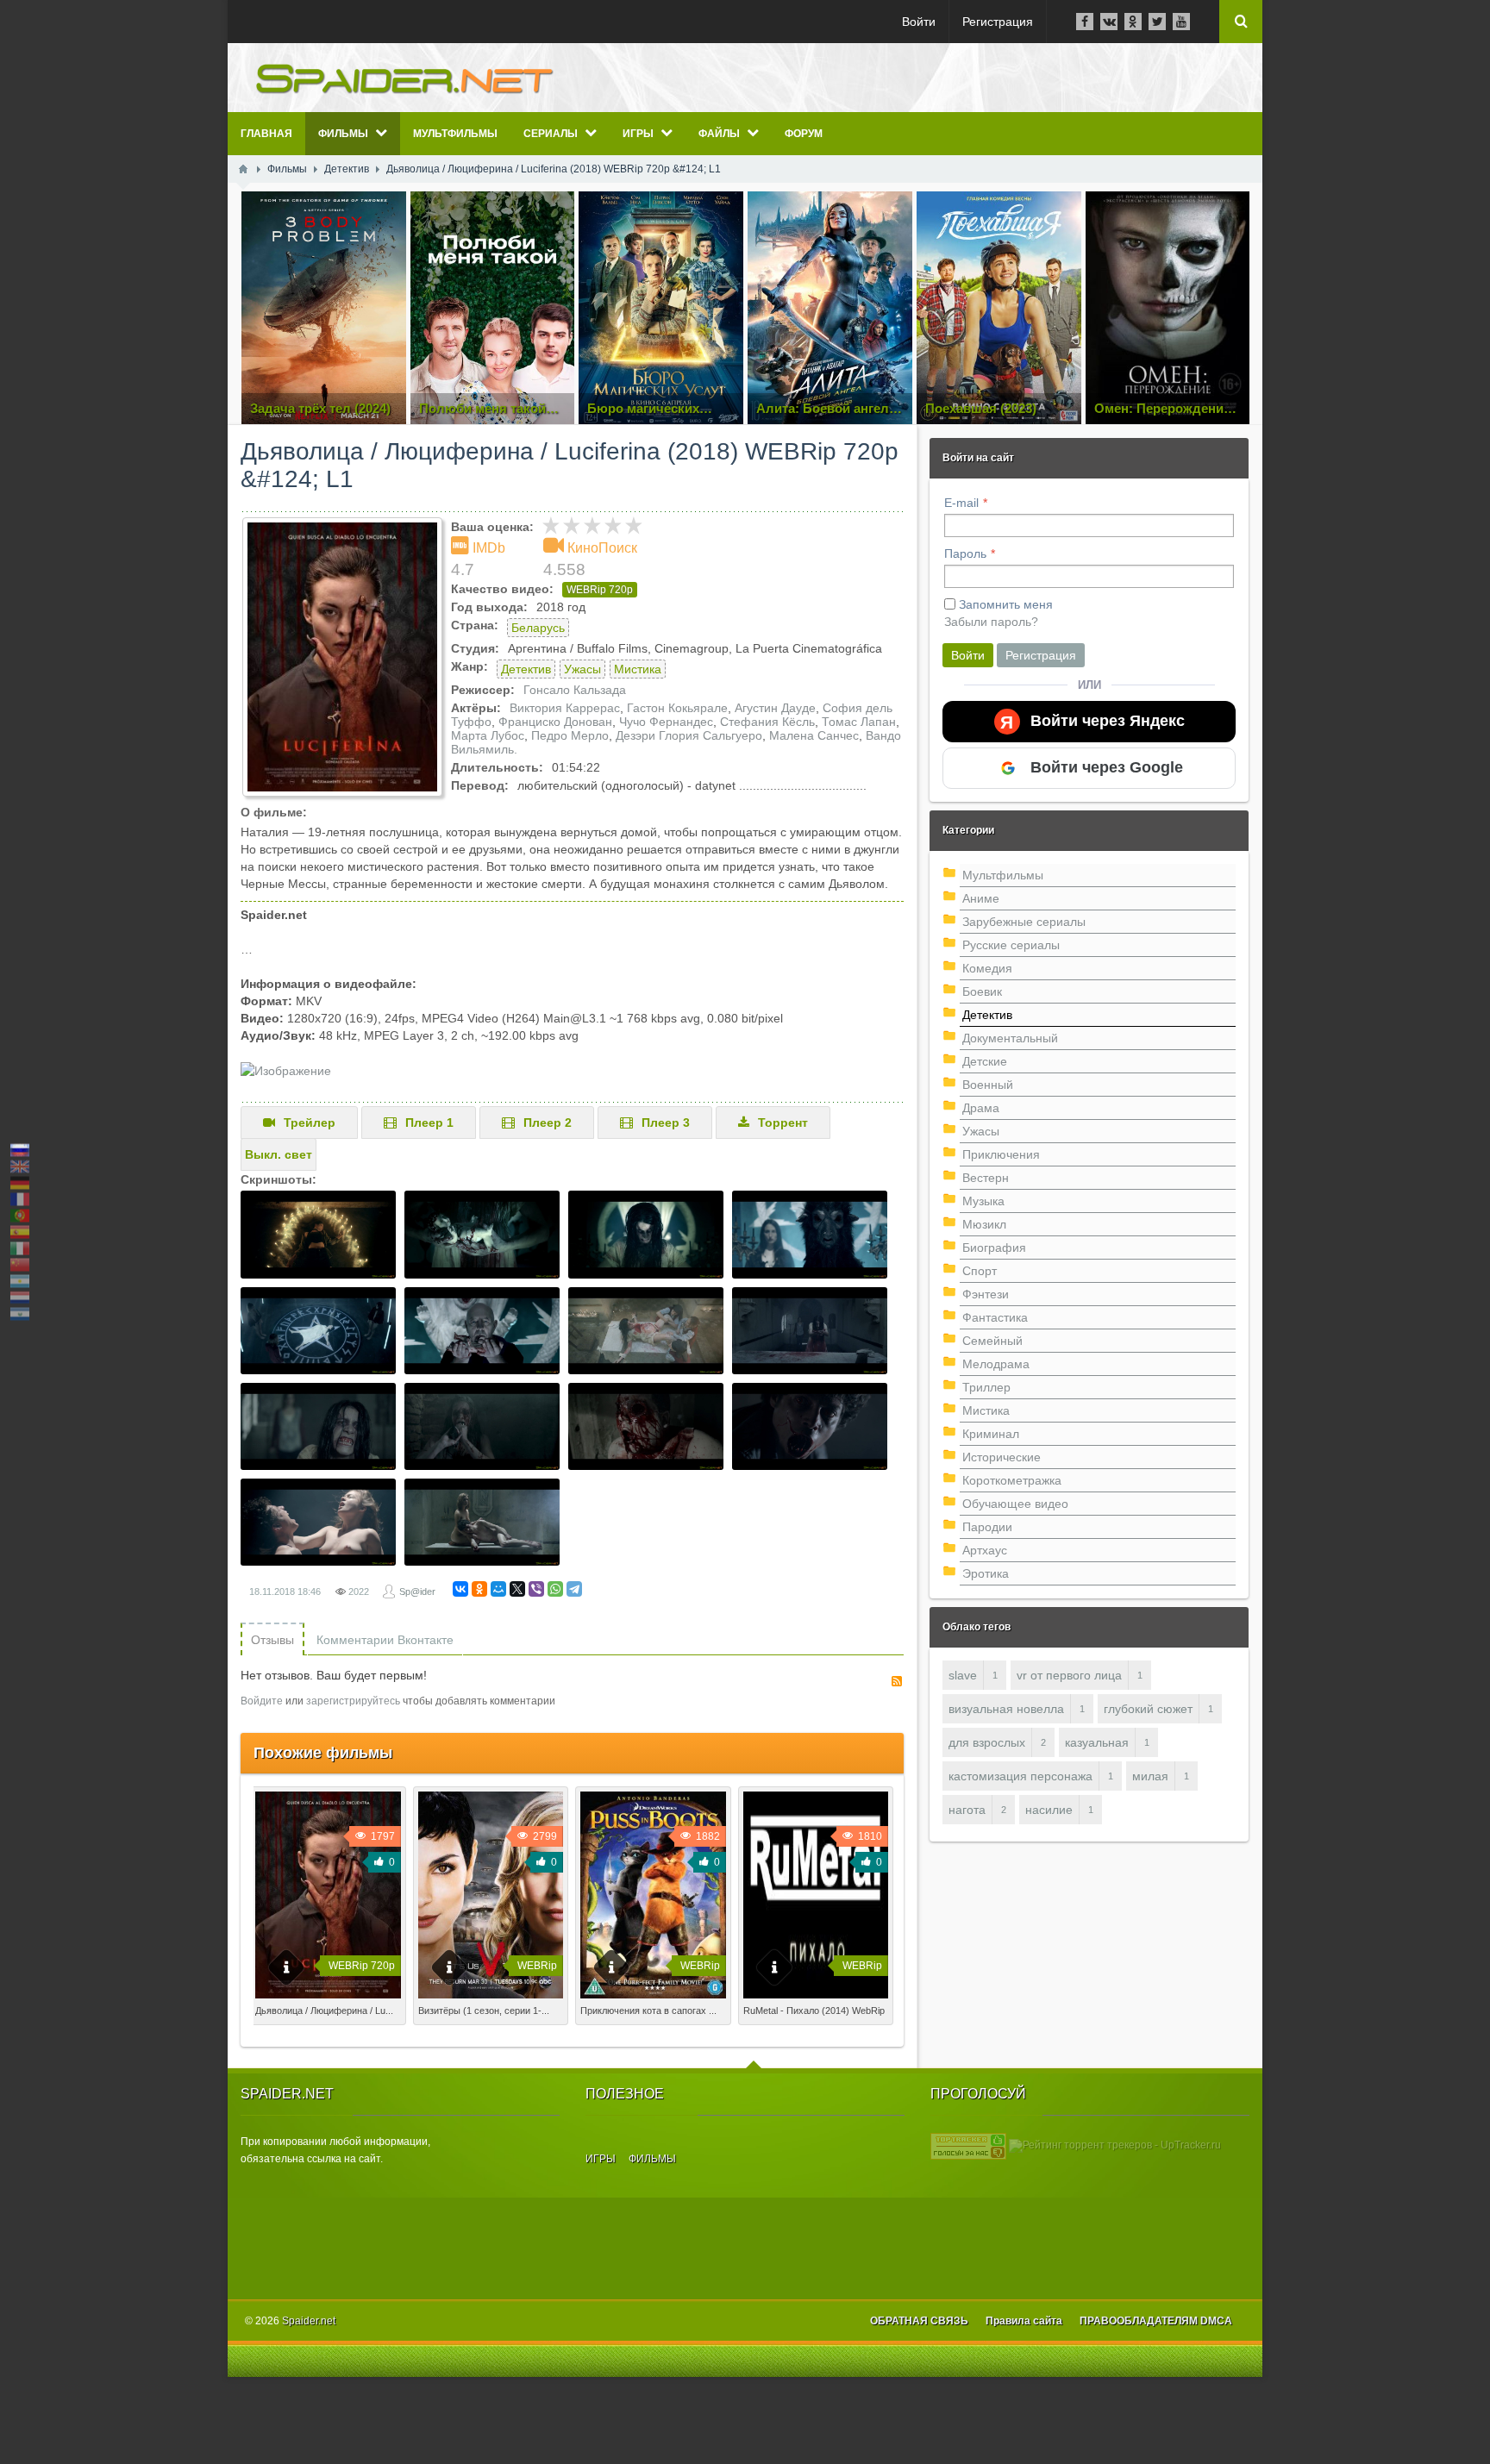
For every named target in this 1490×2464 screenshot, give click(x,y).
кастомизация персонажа (1020, 1776)
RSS (897, 1681)
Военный (988, 1085)
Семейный (992, 1341)
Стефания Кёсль (767, 722)
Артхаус (985, 1550)
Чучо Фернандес (666, 722)
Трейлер (310, 1123)
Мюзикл (984, 1224)
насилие (1049, 1810)
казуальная (1097, 1742)
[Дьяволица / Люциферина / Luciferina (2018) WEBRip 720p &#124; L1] (342, 657)
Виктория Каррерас (565, 708)
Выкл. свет (279, 1154)
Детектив (526, 669)
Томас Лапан (859, 722)
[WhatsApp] (555, 1589)
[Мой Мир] (498, 1589)
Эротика (986, 1573)
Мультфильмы (1003, 875)
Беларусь (538, 628)
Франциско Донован (555, 722)
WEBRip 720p (600, 590)
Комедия (987, 968)
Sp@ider (417, 1592)
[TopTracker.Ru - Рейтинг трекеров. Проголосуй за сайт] (968, 2145)
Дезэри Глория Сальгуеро (689, 735)
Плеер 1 (429, 1123)
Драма (981, 1108)
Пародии (987, 1527)
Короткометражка (1012, 1480)
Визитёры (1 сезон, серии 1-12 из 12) (491, 2016)
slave (963, 1675)
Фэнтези (986, 1294)
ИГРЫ (601, 2159)
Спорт (980, 1271)
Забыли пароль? (991, 622)
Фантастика (995, 1317)
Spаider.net (309, 2321)
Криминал (991, 1434)
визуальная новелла (1006, 1709)
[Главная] (243, 169)
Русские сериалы (1011, 945)
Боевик (982, 991)
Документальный (1010, 1038)
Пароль (965, 553)
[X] (517, 1589)
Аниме (981, 898)
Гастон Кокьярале (677, 708)
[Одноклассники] (479, 1589)
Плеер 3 (666, 1123)
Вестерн (986, 1178)
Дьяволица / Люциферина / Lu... (324, 2011)
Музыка (983, 1201)
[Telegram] (574, 1589)
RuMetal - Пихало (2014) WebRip (814, 2011)
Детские (985, 1061)
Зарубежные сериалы (1024, 922)
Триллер (986, 1387)
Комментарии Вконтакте (385, 1640)
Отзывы (272, 1640)
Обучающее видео (1015, 1504)
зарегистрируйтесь (353, 1701)
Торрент (783, 1123)
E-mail (961, 503)
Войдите (262, 1701)
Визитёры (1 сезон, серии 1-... (484, 2011)
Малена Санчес (814, 735)
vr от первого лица (1069, 1675)
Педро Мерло (570, 735)
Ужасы (582, 669)
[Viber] (536, 1589)
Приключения (1001, 1154)
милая (1150, 1776)
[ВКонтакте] (460, 1589)
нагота (967, 1810)
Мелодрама (996, 1364)
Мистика (638, 669)
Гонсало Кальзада (575, 690)
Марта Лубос (488, 735)
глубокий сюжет (1148, 1709)
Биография (994, 1248)
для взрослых (987, 1742)
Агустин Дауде (775, 708)
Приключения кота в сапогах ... (648, 2011)
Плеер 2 (548, 1123)
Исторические (1002, 1457)
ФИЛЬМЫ (652, 2159)
